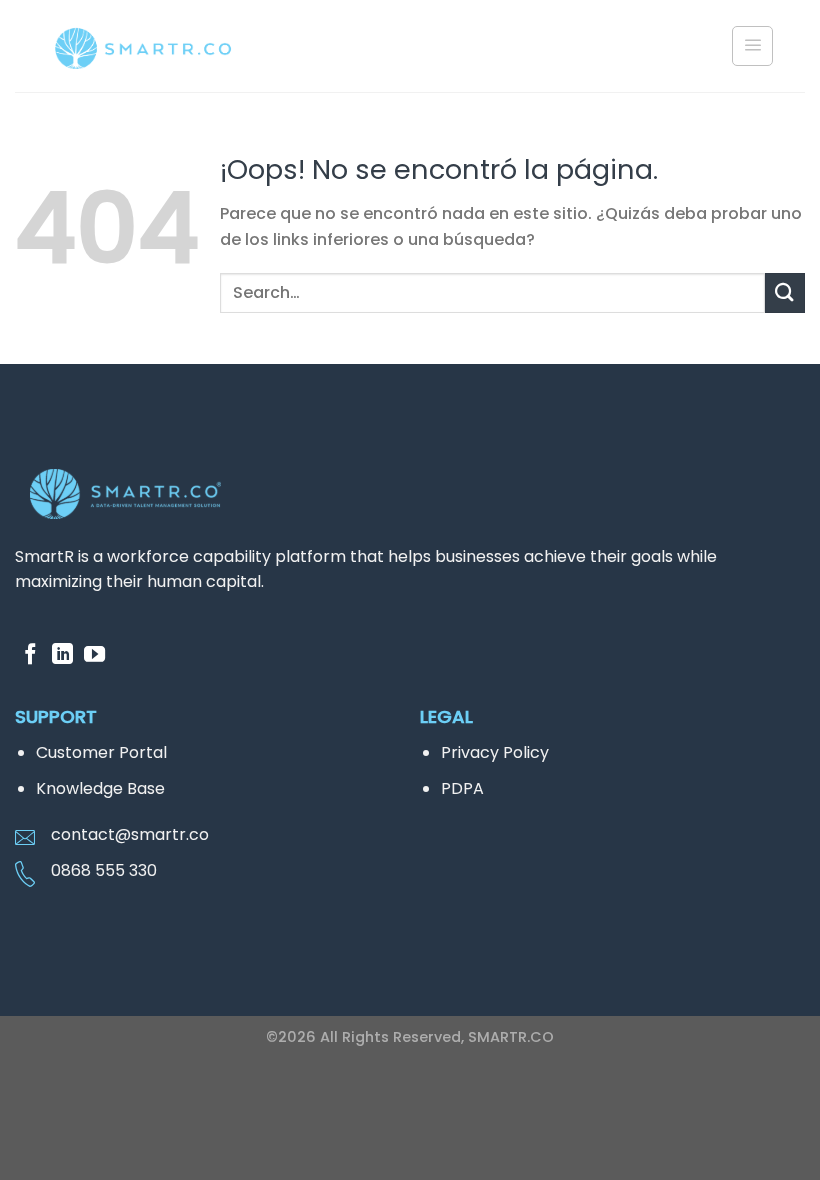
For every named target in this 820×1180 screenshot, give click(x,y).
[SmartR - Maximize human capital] (145, 49)
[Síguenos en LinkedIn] (62, 655)
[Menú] (752, 46)
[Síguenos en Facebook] (30, 655)
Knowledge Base (100, 788)
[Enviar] (785, 292)
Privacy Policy (495, 752)
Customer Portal (101, 752)
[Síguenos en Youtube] (94, 655)
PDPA (462, 788)
